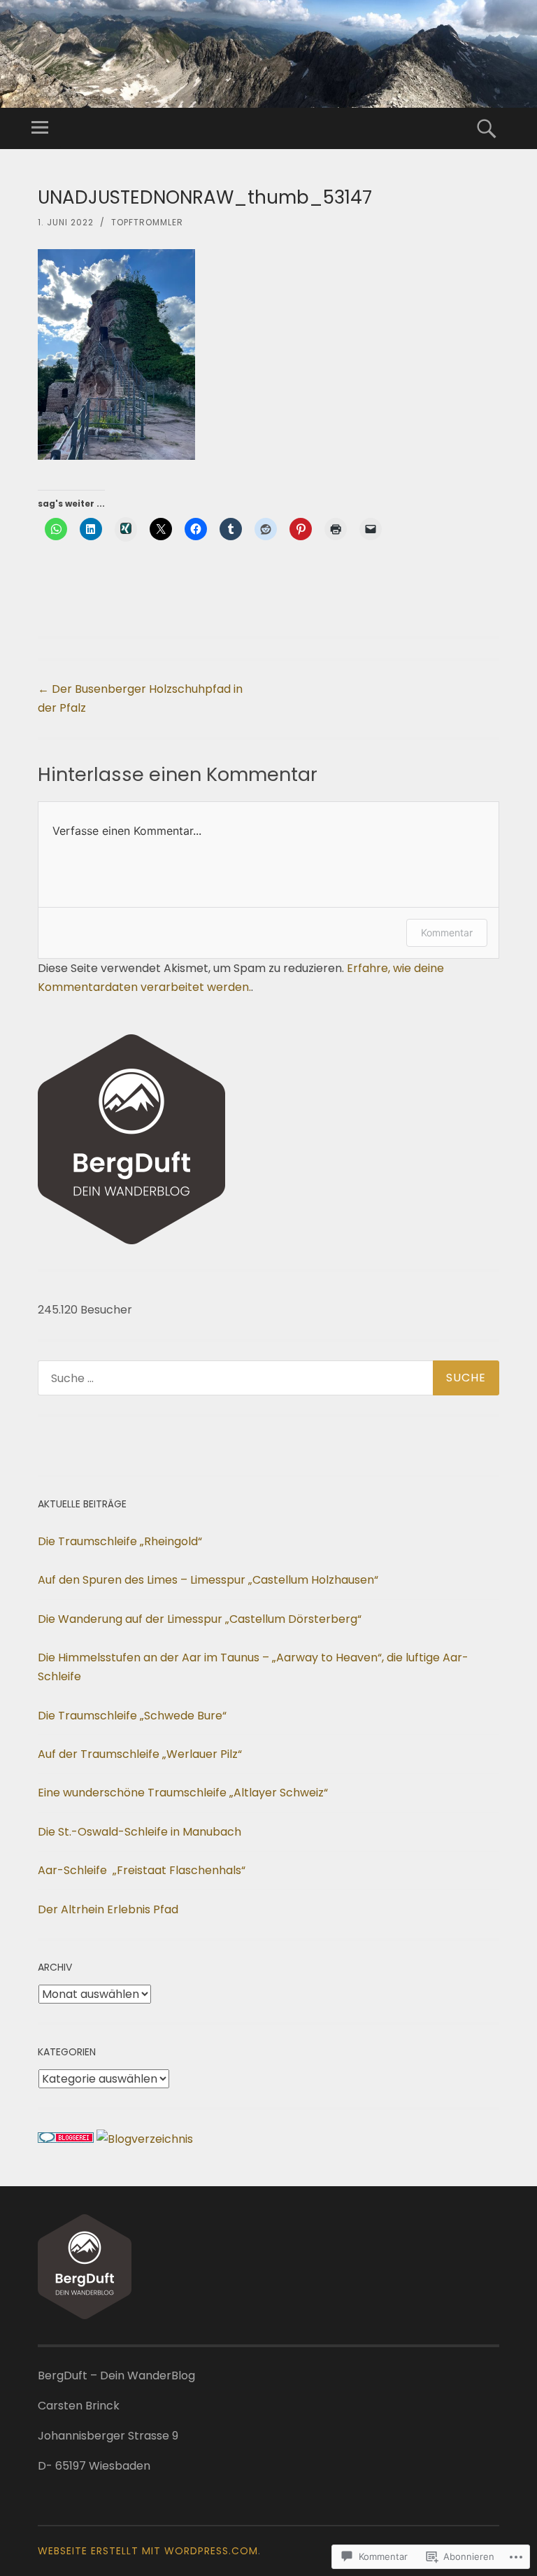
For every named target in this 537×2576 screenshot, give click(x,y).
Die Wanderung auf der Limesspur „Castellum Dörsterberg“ (200, 1619)
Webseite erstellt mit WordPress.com (148, 2551)
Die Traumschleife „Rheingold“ (120, 1541)
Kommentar (447, 932)
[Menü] (40, 128)
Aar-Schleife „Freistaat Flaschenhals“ (142, 1870)
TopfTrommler (147, 222)
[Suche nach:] (268, 1378)
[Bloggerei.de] (66, 2139)
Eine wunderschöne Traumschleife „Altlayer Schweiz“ (183, 1793)
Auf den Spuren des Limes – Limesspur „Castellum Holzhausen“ (208, 1580)
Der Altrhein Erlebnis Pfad (108, 1909)
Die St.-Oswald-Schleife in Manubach (139, 1832)
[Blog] (145, 2139)
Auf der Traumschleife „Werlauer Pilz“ (140, 1754)
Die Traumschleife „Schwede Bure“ (132, 1716)
